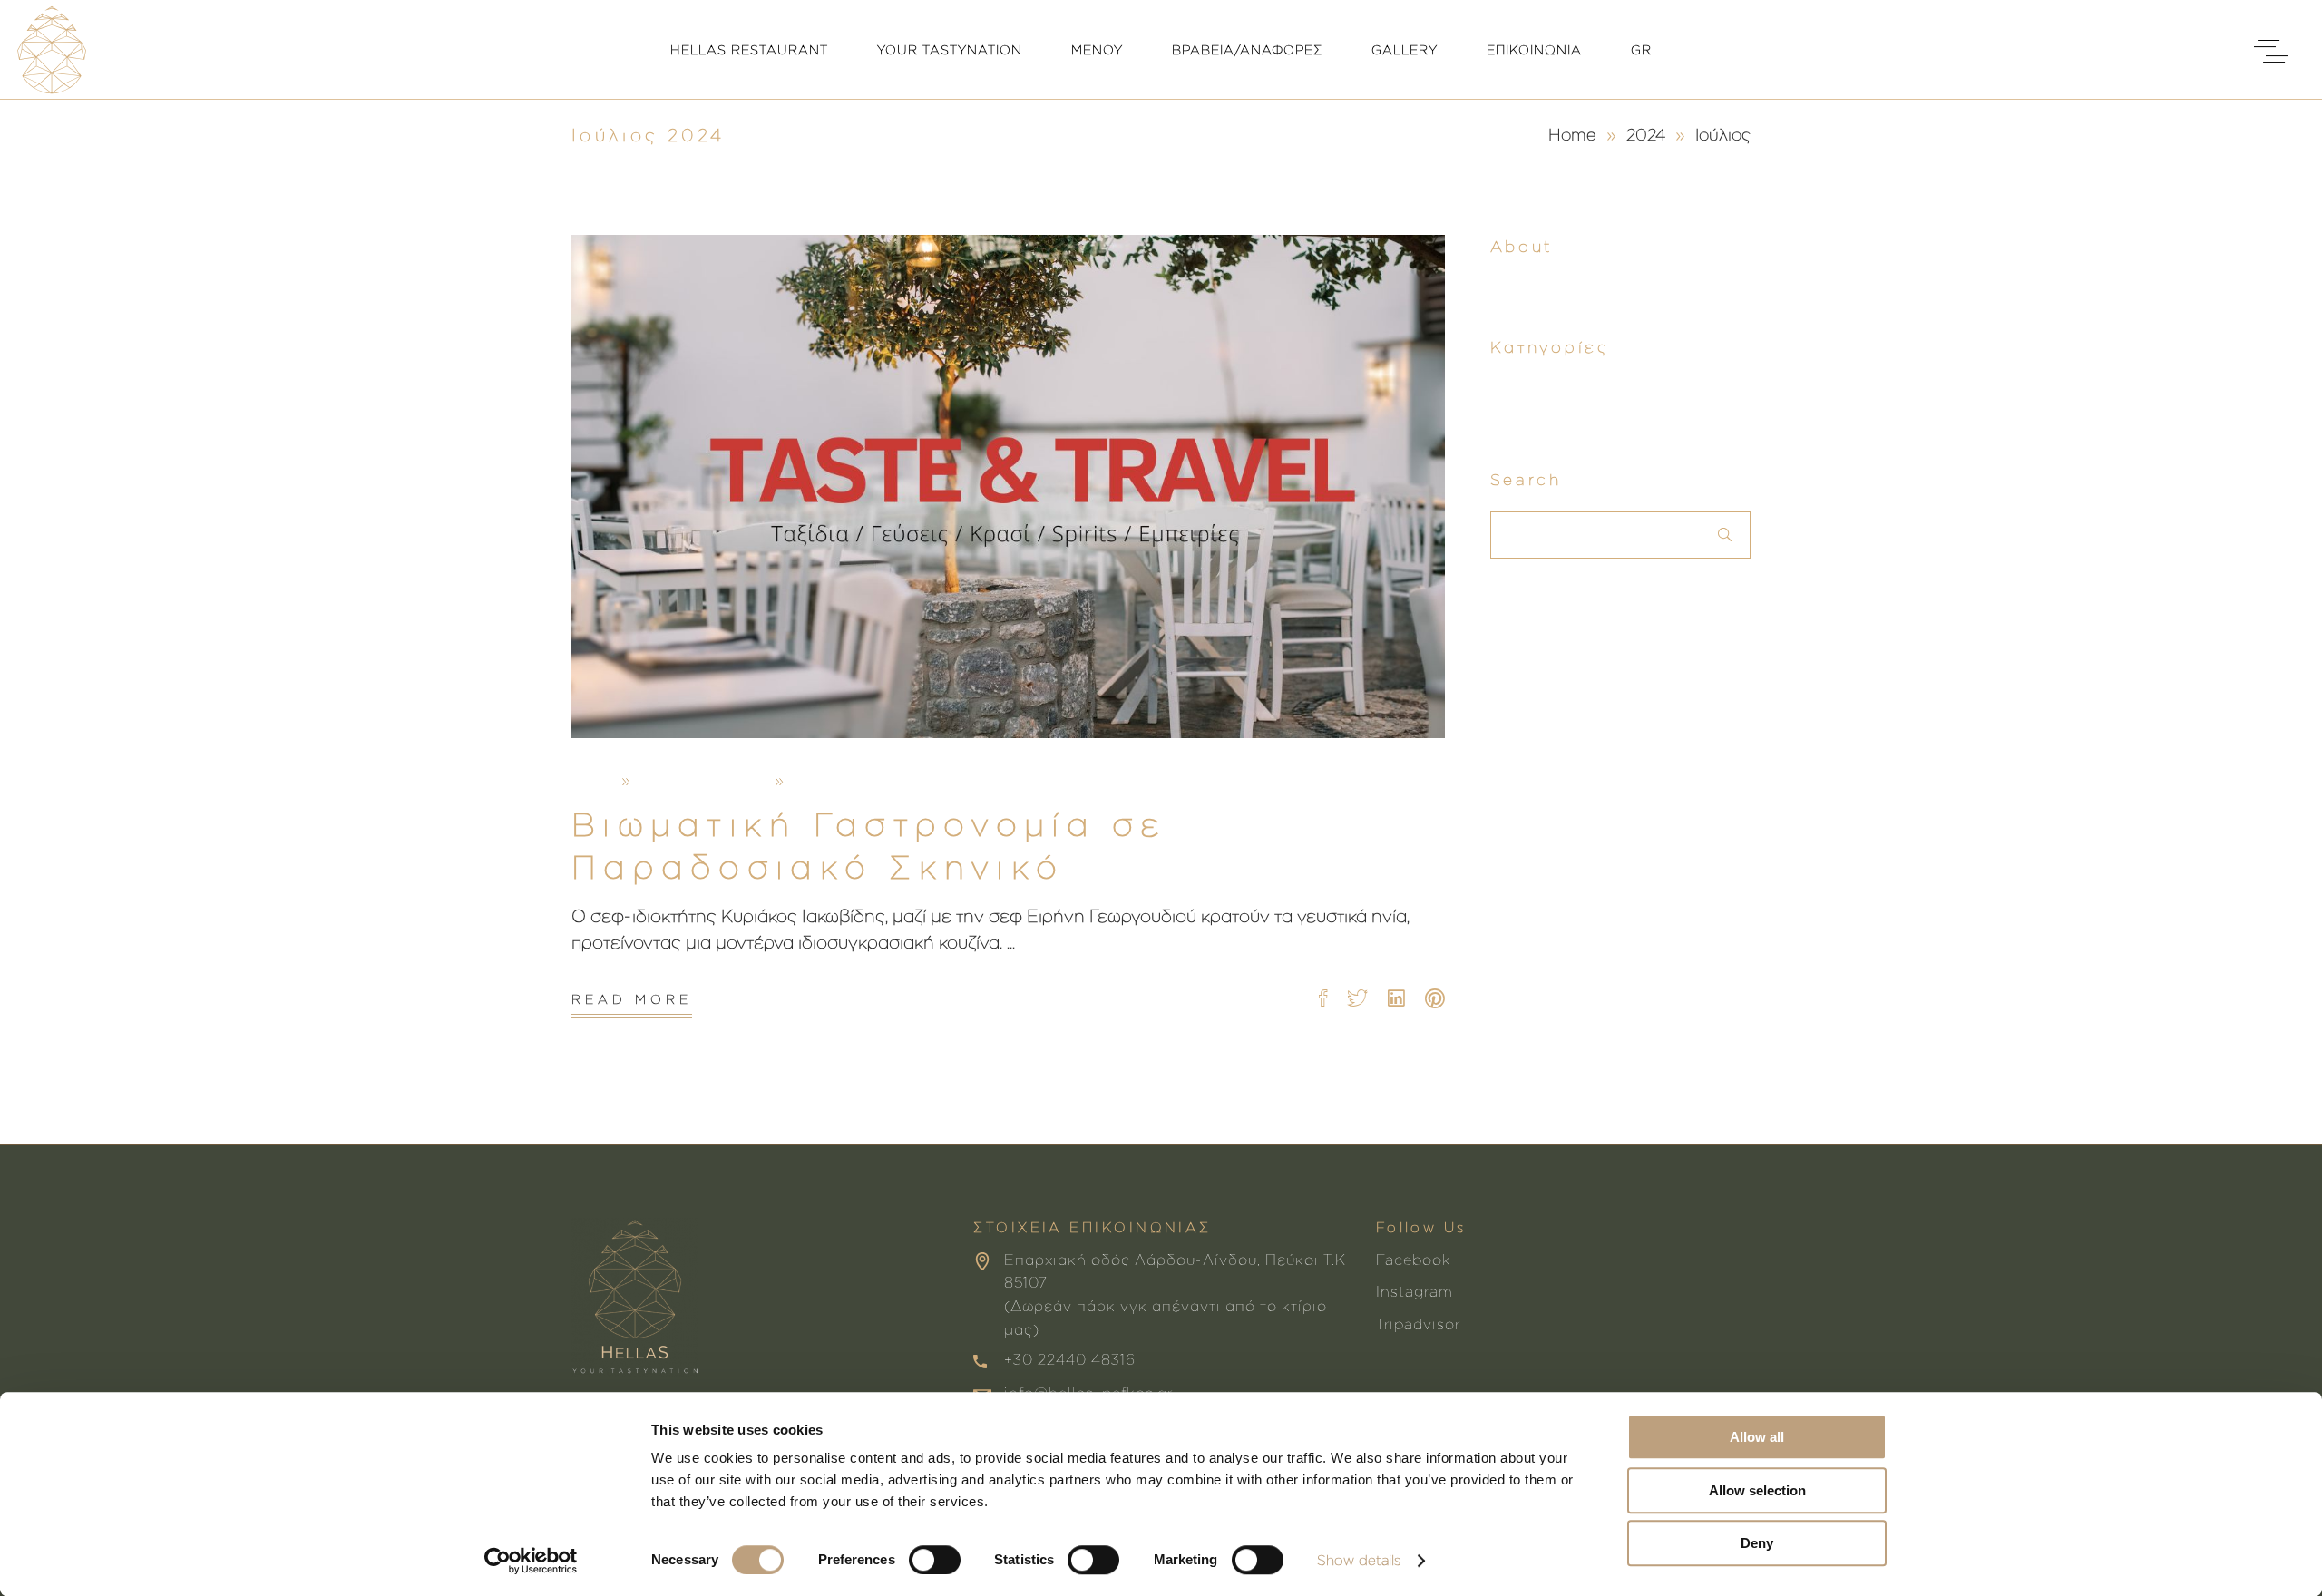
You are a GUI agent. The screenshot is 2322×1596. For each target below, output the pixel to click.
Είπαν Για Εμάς (928, 780)
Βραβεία (827, 780)
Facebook (1414, 1260)
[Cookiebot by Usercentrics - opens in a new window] (531, 1561)
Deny (1757, 1543)
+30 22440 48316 (1070, 1359)
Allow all (1757, 1437)
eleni (592, 780)
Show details (1359, 1560)
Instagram (1415, 1291)
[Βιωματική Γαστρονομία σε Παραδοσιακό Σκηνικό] (1008, 487)
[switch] (935, 1560)
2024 (1646, 134)
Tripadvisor (1418, 1324)
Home (1572, 134)
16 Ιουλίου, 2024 (703, 780)
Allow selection (1757, 1490)
